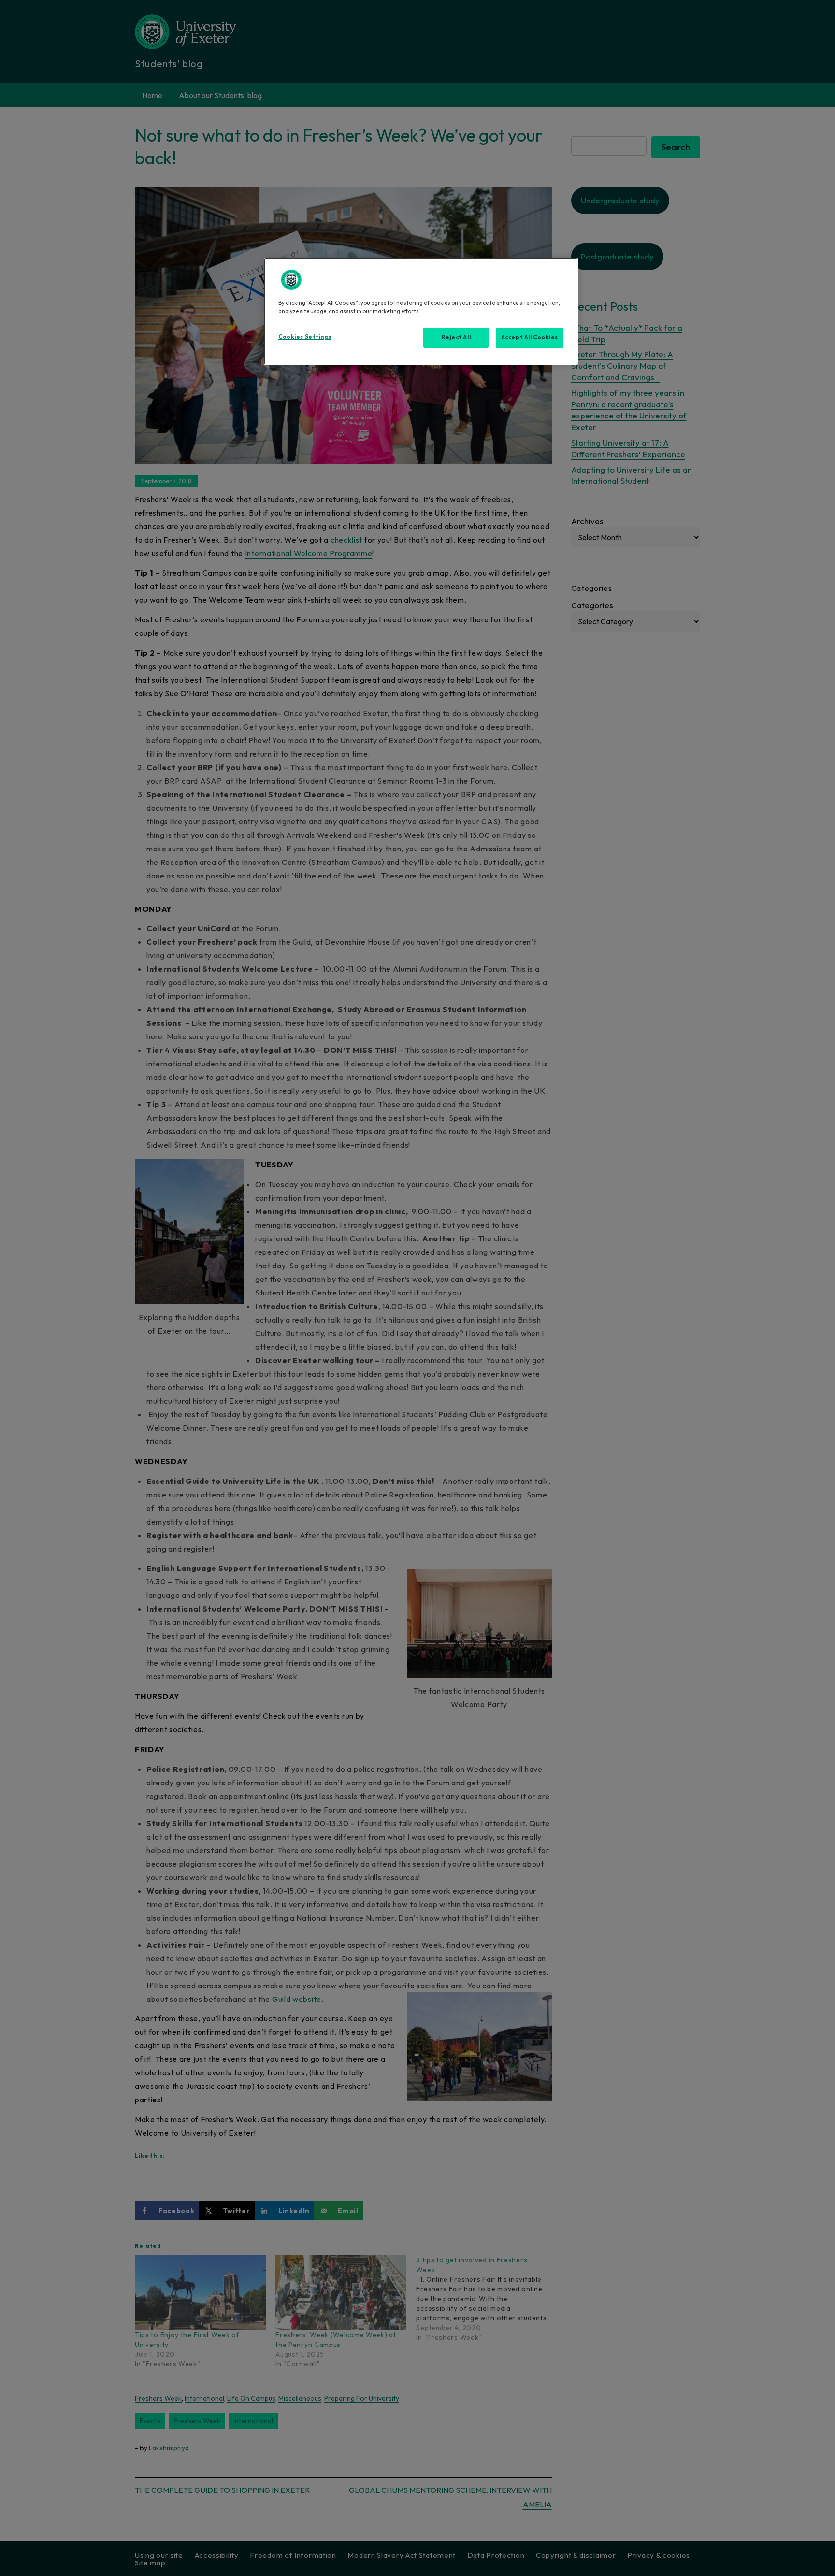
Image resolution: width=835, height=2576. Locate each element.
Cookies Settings (305, 337)
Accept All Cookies (530, 337)
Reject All (456, 337)
